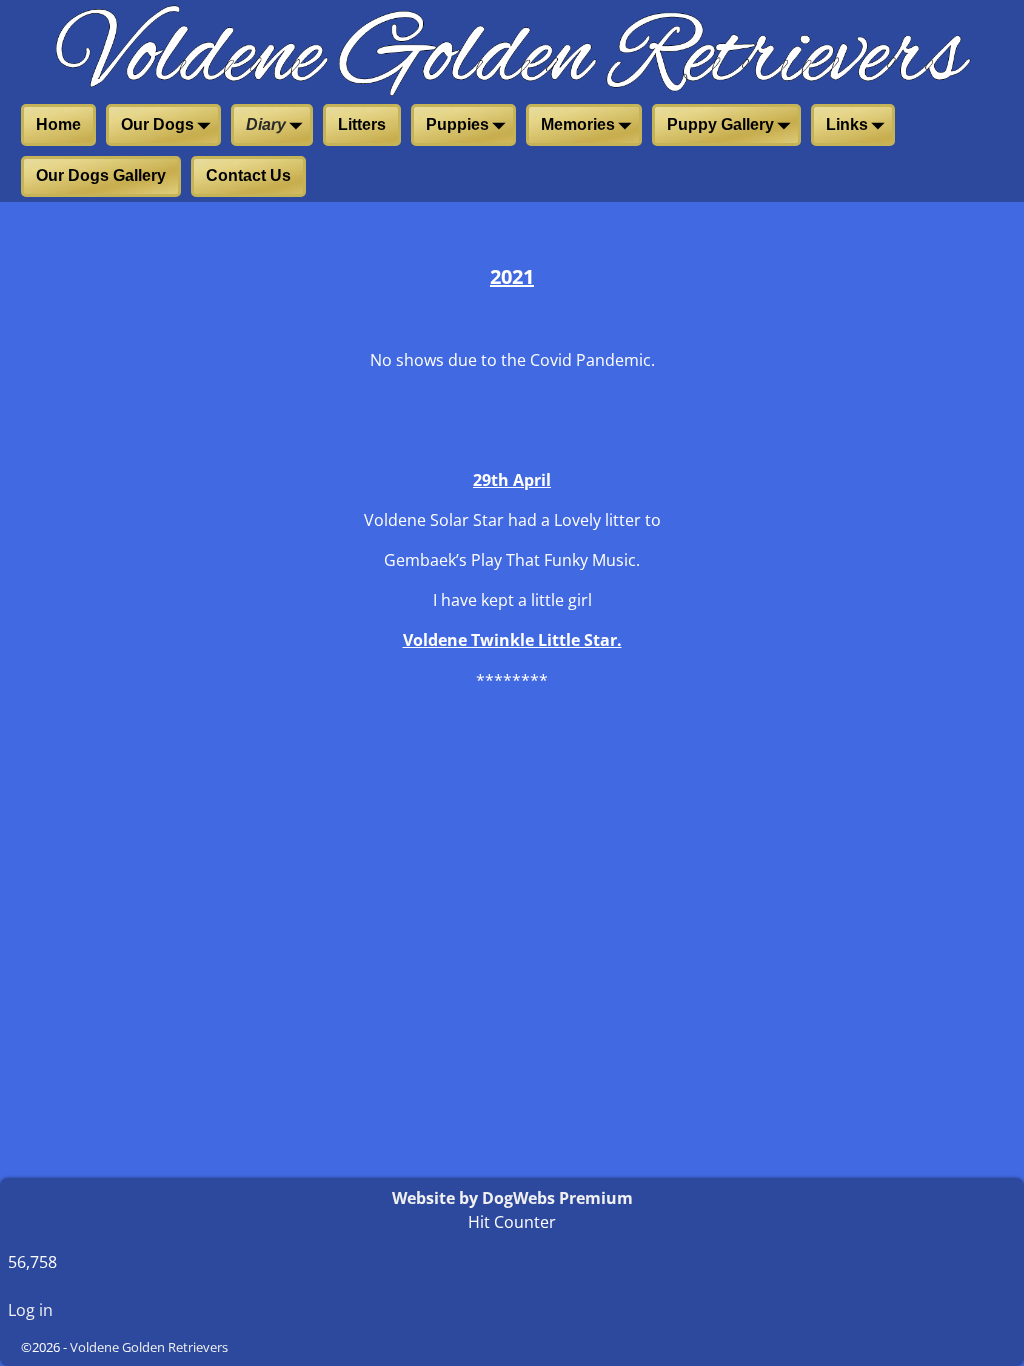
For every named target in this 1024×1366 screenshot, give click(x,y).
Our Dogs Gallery (101, 175)
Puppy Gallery (720, 124)
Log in (30, 1310)
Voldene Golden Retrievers (149, 1347)
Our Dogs (157, 124)
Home (58, 124)
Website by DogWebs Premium (512, 1198)
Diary (266, 124)
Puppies (457, 124)
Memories (578, 124)
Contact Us (248, 175)
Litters (362, 124)
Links (847, 124)
